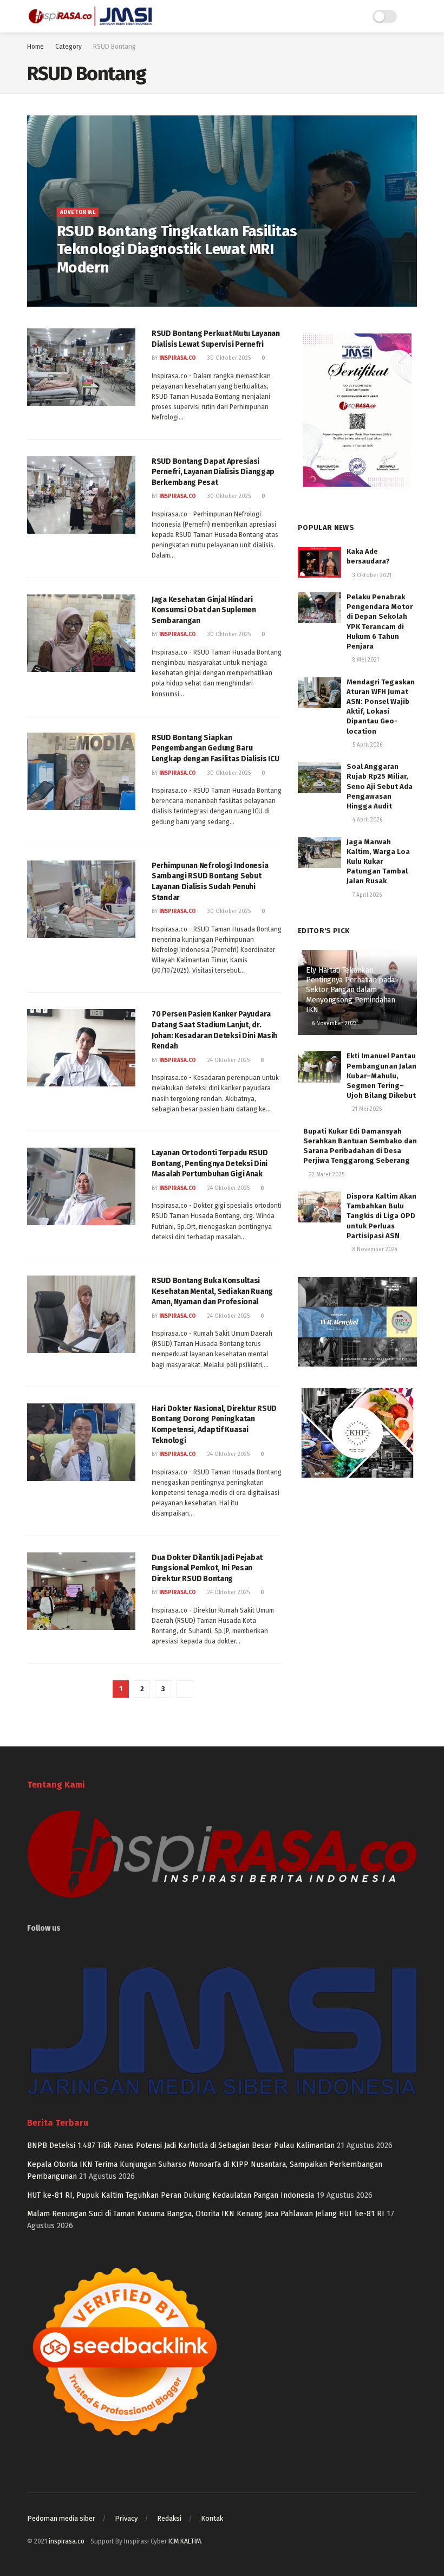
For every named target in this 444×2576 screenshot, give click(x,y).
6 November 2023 (334, 1024)
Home (35, 47)
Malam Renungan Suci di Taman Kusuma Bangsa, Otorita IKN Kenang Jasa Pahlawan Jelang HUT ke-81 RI (206, 2214)
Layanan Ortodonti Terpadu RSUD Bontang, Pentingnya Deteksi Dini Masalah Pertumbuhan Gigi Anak (210, 1163)
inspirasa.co (83, 290)
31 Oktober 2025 (133, 290)
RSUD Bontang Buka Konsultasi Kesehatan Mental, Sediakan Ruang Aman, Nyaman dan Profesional (212, 1291)
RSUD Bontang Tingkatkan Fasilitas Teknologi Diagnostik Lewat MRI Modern (177, 249)
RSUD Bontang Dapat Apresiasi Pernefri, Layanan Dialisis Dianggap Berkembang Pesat (213, 472)
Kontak (212, 2518)
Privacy (126, 2518)
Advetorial (78, 212)
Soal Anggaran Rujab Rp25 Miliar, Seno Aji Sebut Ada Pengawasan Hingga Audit (380, 786)
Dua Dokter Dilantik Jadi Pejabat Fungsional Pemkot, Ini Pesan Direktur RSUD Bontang (207, 1568)
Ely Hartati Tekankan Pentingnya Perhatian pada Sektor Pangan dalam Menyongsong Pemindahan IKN (351, 990)
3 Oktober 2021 (371, 575)
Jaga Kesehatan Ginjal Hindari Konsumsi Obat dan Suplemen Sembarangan (204, 610)
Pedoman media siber (61, 2518)
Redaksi (169, 2518)
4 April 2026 (367, 820)
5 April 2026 (367, 745)
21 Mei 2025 (366, 1109)
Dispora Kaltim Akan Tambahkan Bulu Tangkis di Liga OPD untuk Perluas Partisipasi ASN (381, 1216)
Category (68, 47)
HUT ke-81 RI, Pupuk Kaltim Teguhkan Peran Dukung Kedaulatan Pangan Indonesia (171, 2195)
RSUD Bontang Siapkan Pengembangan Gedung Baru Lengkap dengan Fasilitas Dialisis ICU (216, 748)
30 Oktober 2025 (228, 358)
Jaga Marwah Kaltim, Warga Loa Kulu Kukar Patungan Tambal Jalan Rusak (378, 862)
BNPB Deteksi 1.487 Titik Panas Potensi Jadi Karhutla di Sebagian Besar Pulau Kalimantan (181, 2145)
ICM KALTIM (185, 2541)
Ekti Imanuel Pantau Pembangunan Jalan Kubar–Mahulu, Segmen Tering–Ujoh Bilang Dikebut (381, 1076)
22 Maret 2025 (326, 1175)
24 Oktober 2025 (228, 1060)
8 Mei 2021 (365, 660)
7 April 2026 (366, 895)
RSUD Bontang (115, 47)
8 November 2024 (374, 1250)
